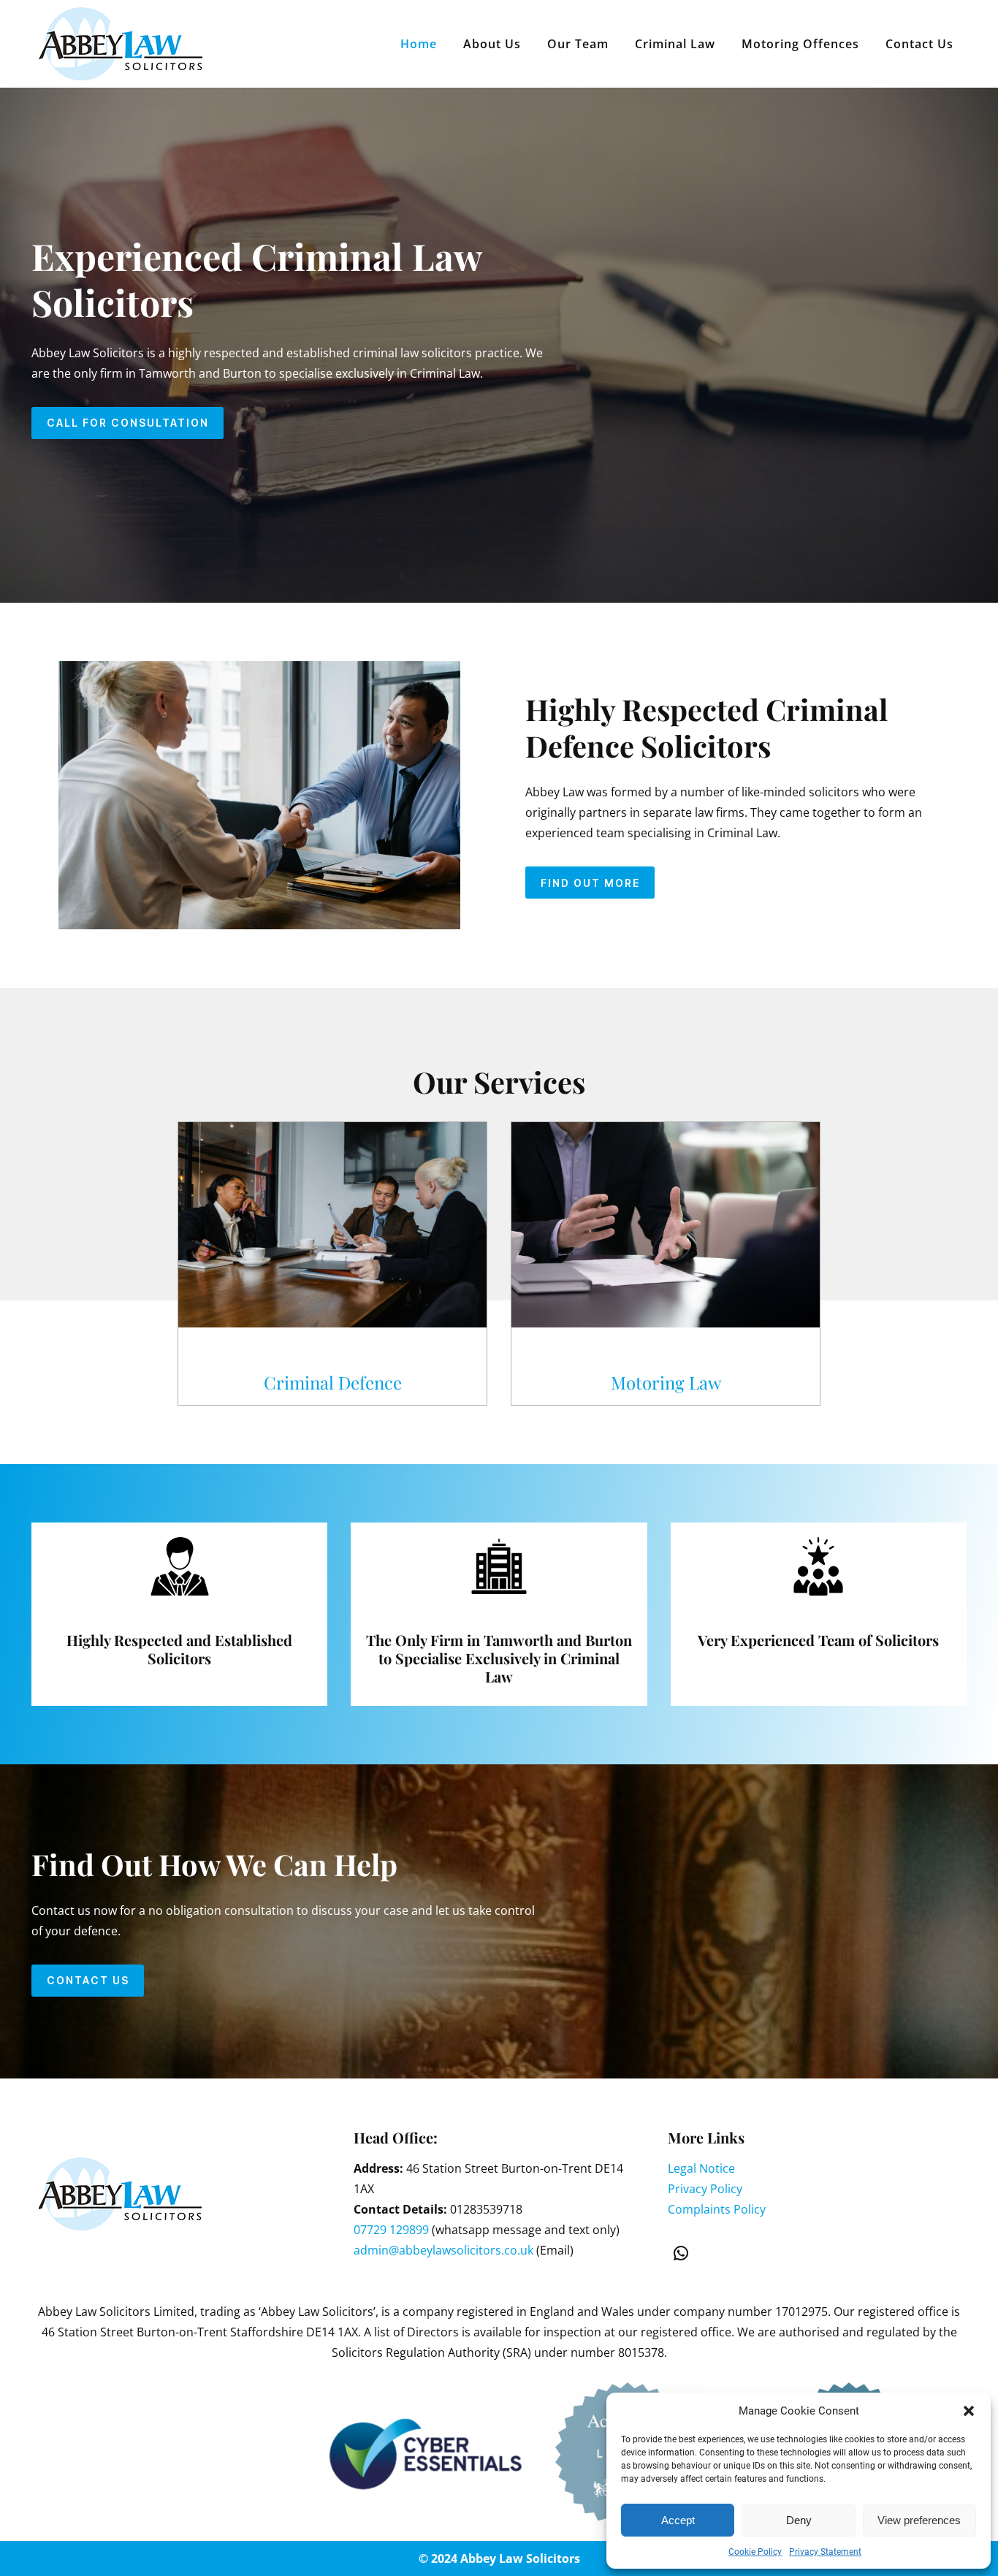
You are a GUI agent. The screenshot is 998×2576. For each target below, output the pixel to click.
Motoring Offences (800, 44)
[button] (969, 2411)
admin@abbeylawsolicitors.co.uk (443, 2250)
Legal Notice (701, 2168)
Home (419, 44)
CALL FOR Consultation (128, 423)
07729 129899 (391, 2230)
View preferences (919, 2520)
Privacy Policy (705, 2189)
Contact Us (919, 44)
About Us (492, 44)
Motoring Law (666, 1382)
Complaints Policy (717, 2209)
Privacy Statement (825, 2552)
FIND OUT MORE (590, 883)
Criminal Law (675, 44)
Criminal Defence (333, 1382)
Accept (678, 2520)
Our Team (578, 44)
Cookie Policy (755, 2552)
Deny (799, 2520)
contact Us (88, 1980)
